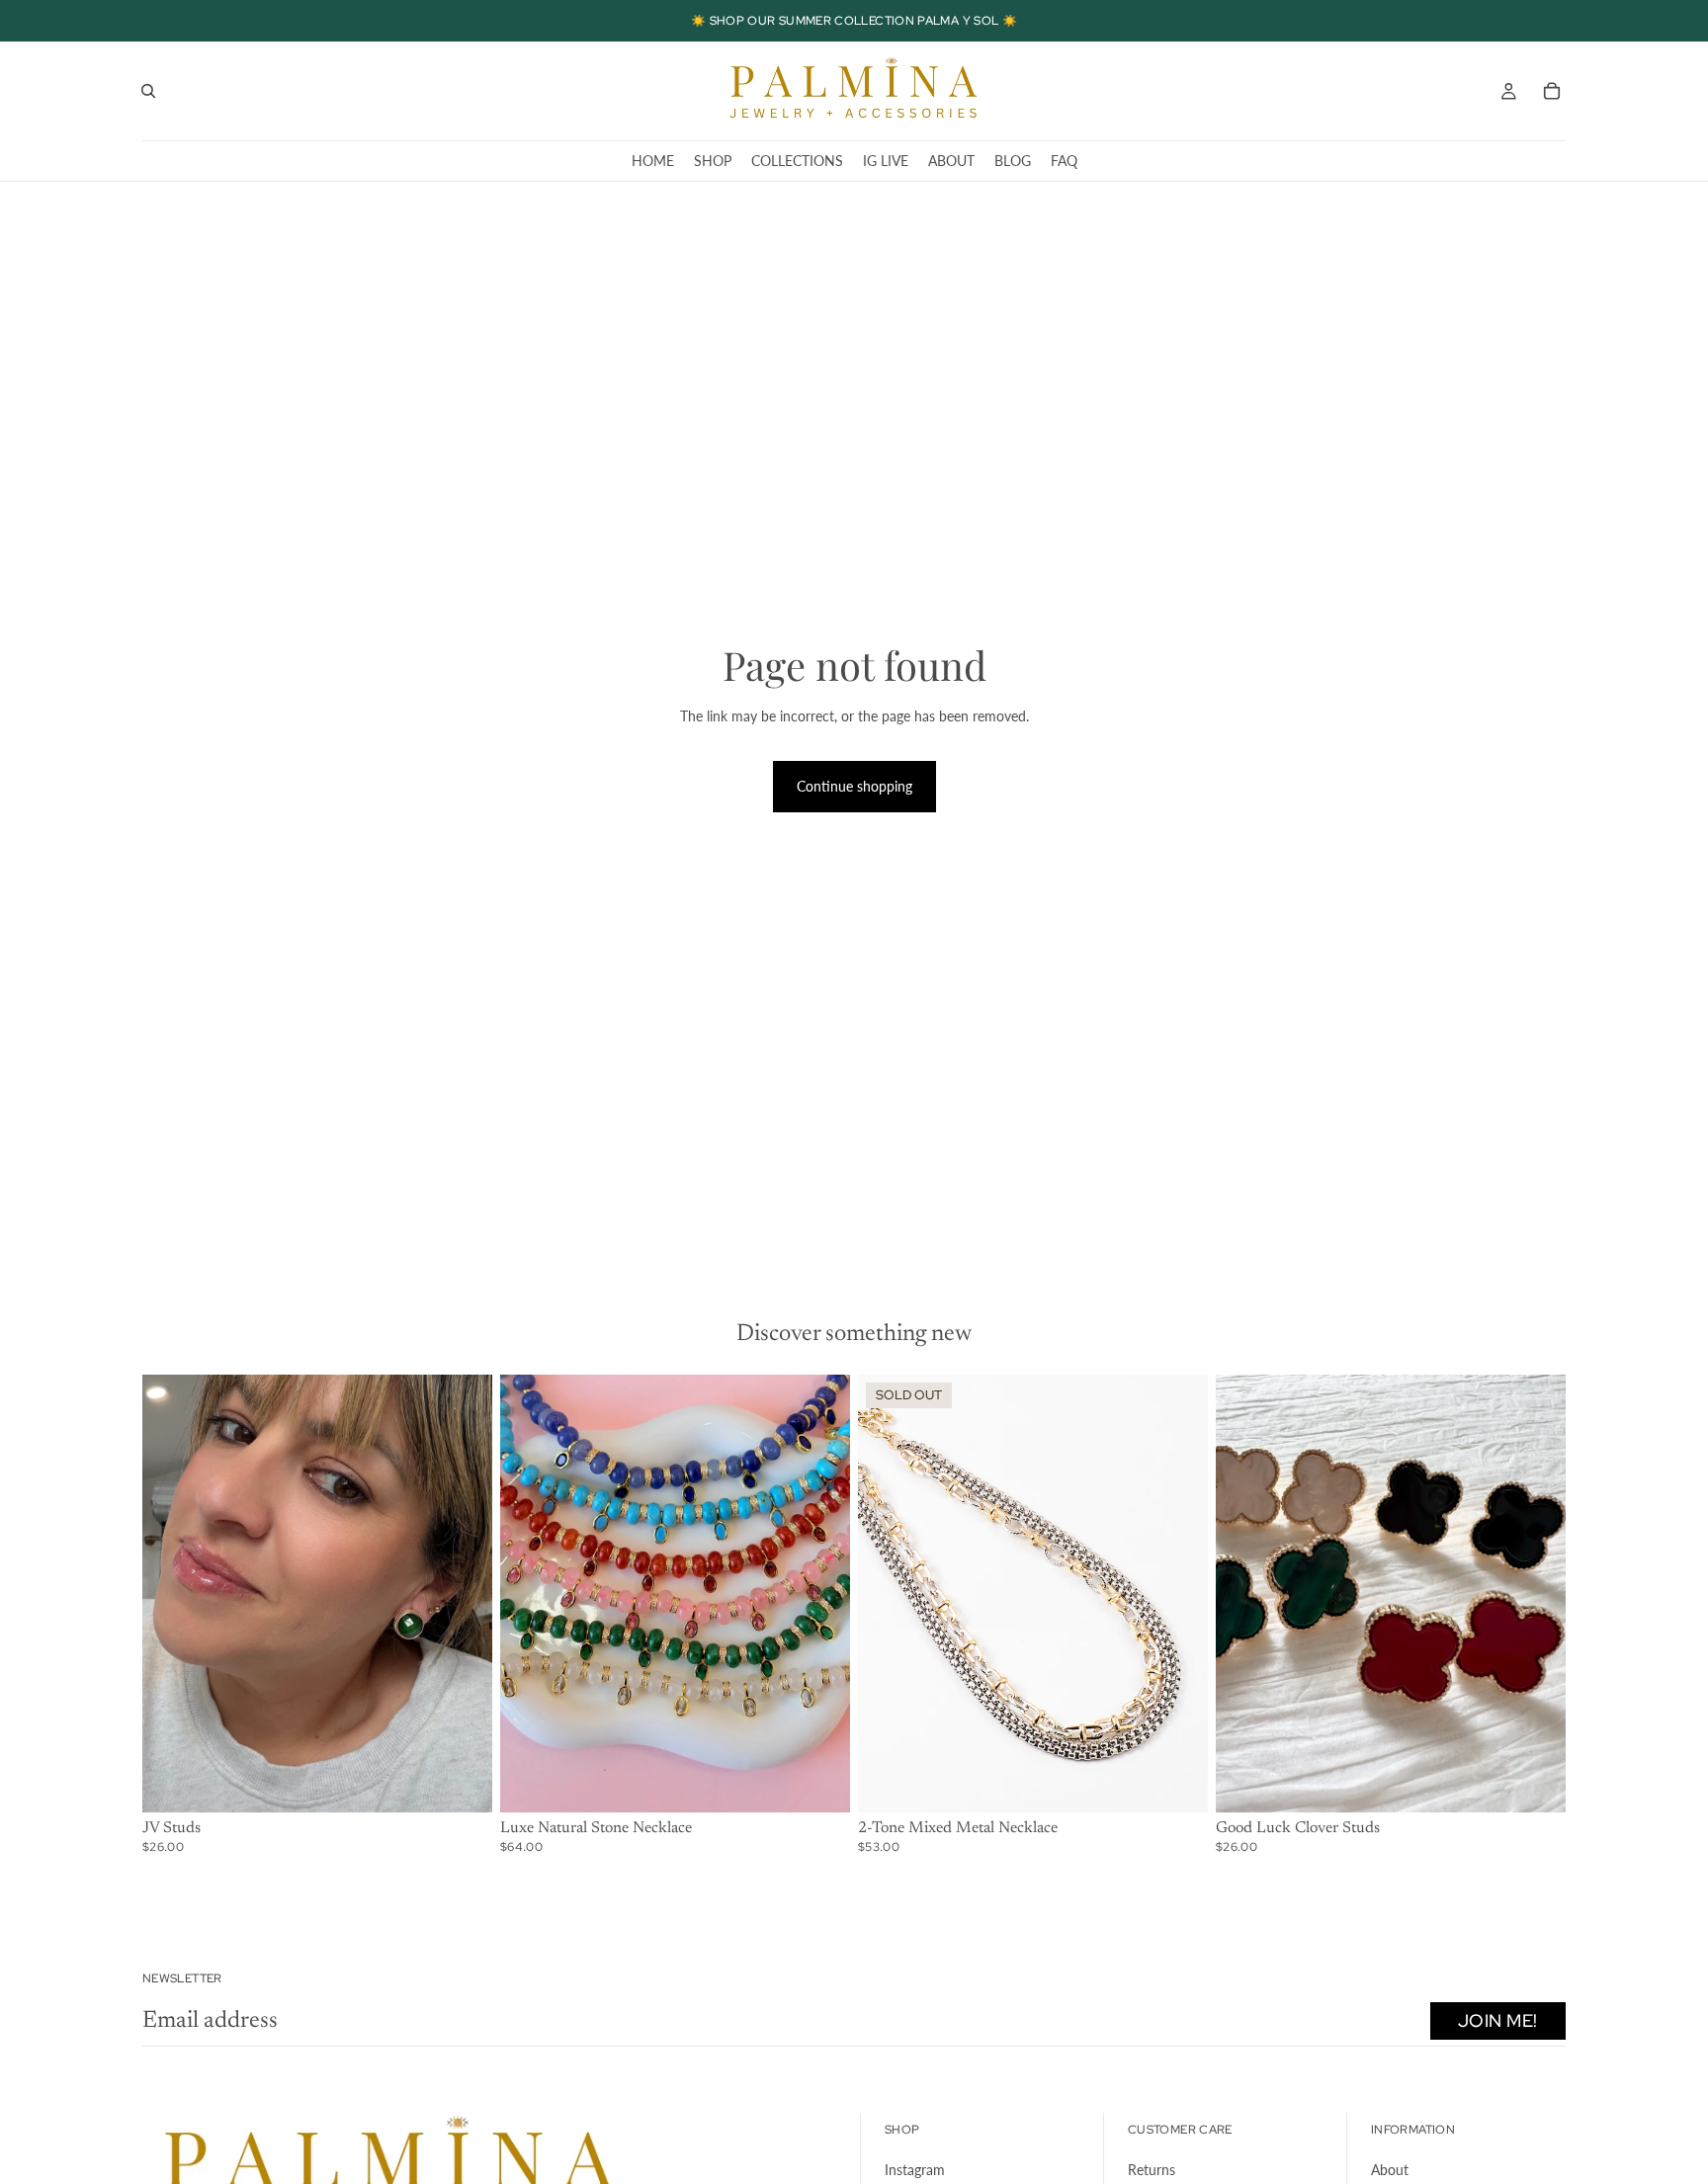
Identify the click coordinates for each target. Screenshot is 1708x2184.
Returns (1152, 2170)
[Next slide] (463, 1593)
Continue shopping (854, 786)
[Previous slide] (172, 1593)
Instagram (915, 2170)
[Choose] (462, 1782)
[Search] (148, 91)
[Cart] (1552, 91)
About (1390, 2170)
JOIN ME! (1498, 2020)
